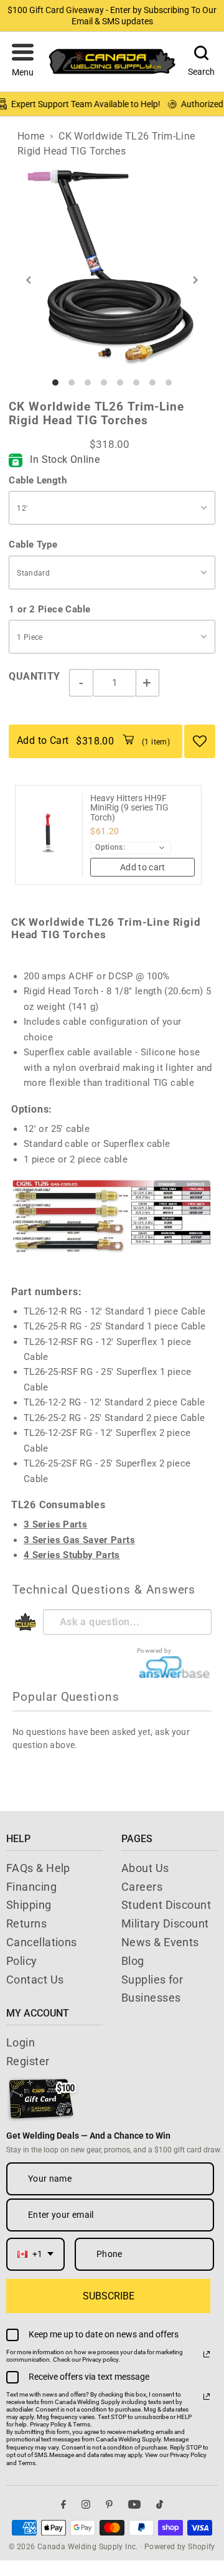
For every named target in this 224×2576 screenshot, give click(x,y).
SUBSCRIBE (109, 2296)
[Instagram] (86, 2505)
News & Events (160, 1942)
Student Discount (166, 1905)
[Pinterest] (109, 2505)
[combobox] (35, 2254)
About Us (145, 1868)
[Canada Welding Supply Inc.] (112, 61)
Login (21, 2042)
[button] (23, 62)
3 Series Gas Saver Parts (79, 1540)
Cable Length (38, 480)
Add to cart (143, 867)
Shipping (29, 1905)
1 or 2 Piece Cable (49, 609)
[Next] (195, 280)
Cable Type (33, 544)
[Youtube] (134, 2505)
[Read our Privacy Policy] (207, 2354)
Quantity (34, 676)
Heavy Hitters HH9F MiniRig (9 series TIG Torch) (129, 808)
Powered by (154, 1651)
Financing (31, 1887)
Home (31, 136)
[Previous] (29, 280)
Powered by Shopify (180, 2547)
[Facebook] (63, 2505)
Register (28, 2061)
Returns (26, 1923)
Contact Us (35, 1980)
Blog (133, 1961)
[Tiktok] (160, 2505)
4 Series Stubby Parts (72, 1555)
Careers (142, 1887)
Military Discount (165, 1923)
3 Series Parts (55, 1524)
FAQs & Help (38, 1868)
